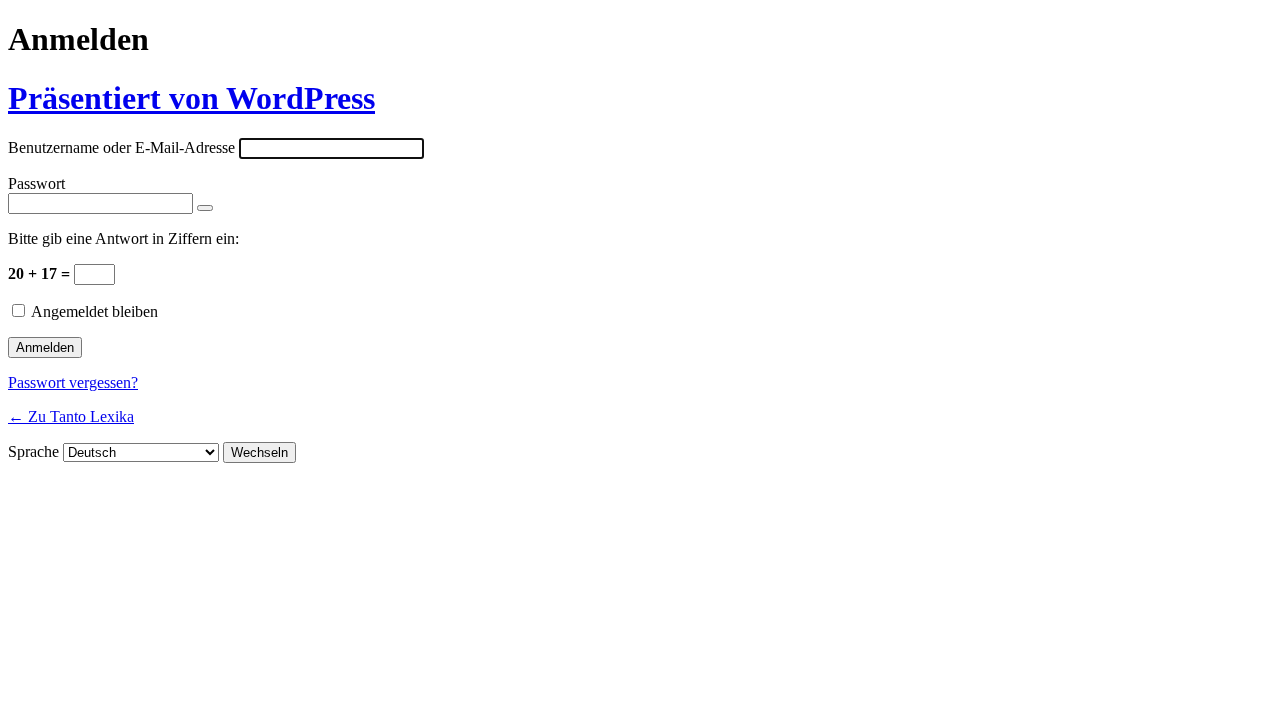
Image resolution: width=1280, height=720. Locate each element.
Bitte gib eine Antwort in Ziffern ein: (123, 238)
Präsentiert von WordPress (191, 98)
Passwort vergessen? (73, 382)
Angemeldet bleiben (94, 311)
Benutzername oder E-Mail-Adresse (121, 147)
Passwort (36, 183)
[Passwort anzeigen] (205, 208)
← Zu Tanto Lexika (71, 416)
